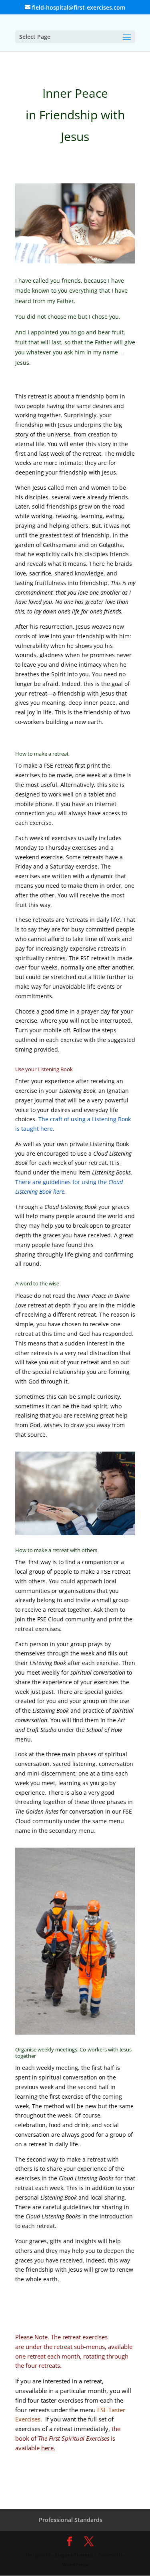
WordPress (75, 2565)
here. (48, 2448)
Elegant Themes (74, 2555)
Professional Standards (71, 2520)
